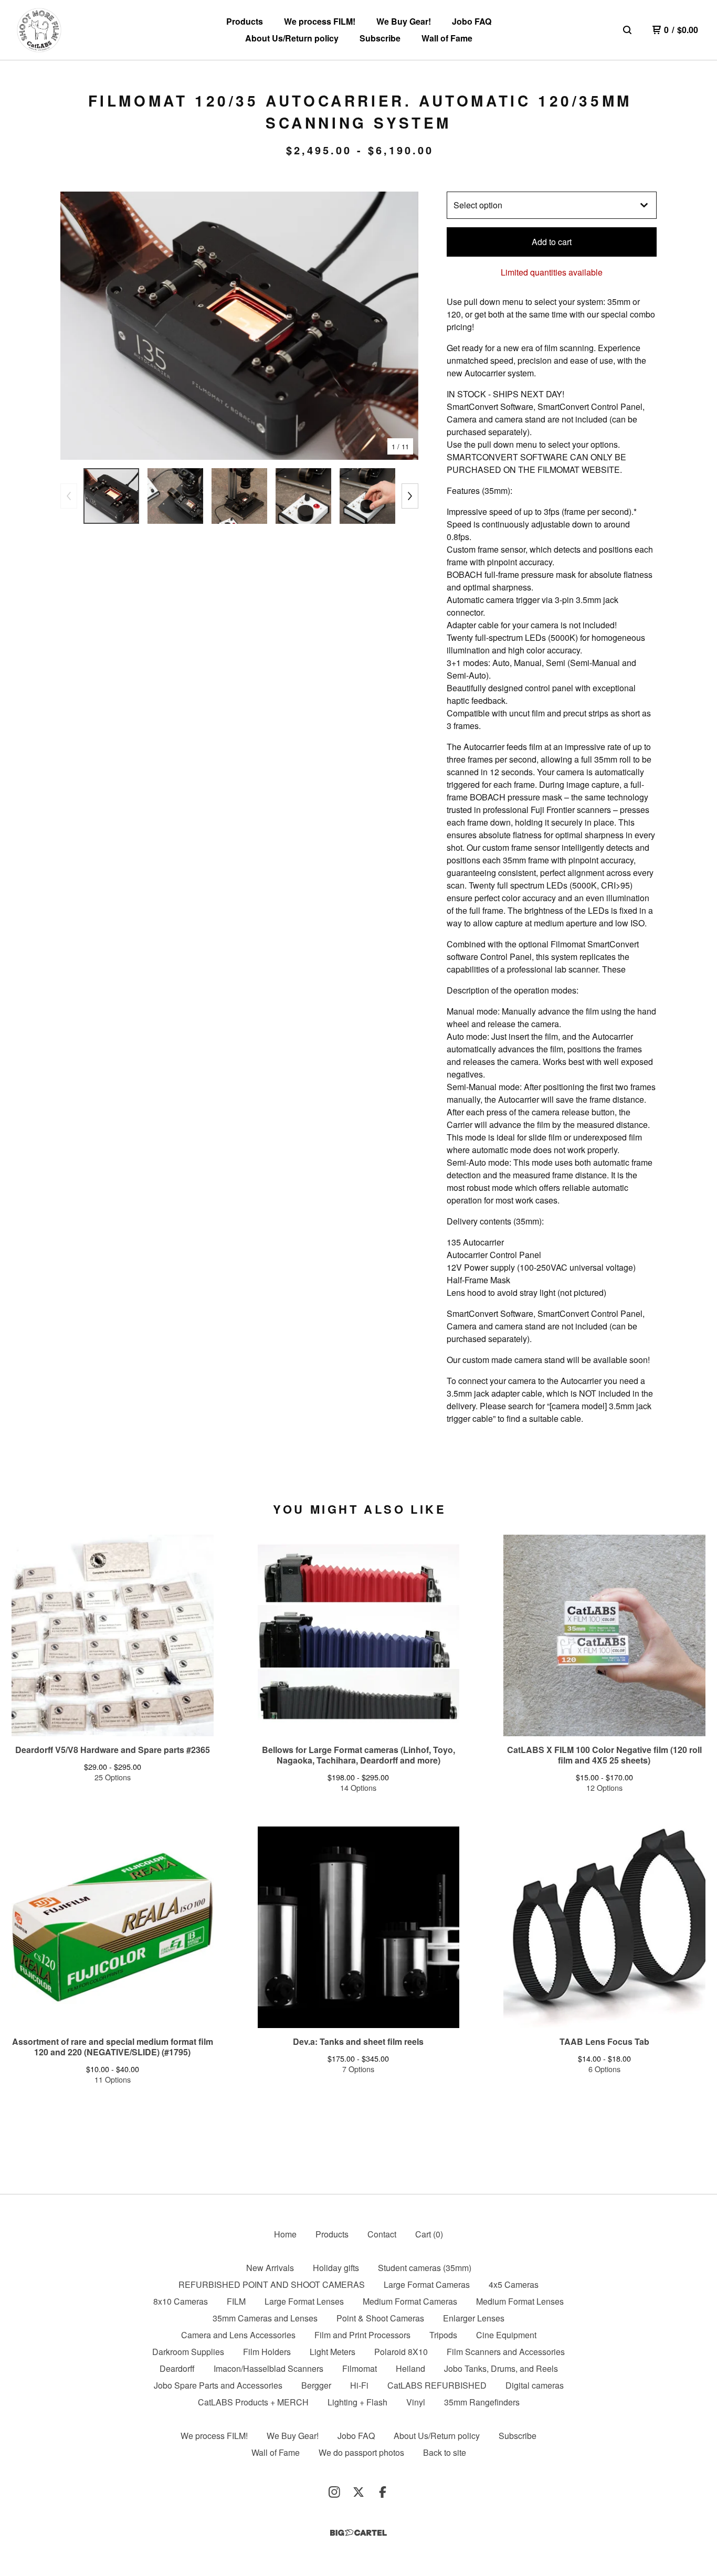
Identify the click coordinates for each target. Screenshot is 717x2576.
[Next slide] (404, 326)
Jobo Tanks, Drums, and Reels (501, 2368)
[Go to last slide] (75, 326)
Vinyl (416, 2402)
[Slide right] (410, 496)
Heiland (410, 2368)
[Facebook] (383, 2492)
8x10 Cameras (181, 2301)
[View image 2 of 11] (175, 496)
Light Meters (333, 2352)
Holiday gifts (336, 2268)
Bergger (316, 2385)
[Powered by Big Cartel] (358, 2533)
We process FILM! (320, 21)
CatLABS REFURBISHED (437, 2385)
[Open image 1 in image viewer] (239, 326)
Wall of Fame (447, 38)
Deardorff (177, 2368)
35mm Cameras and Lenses (265, 2318)
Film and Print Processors (362, 2335)
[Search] (627, 30)
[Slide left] (69, 496)
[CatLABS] (39, 30)
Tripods (443, 2335)
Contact (382, 2234)
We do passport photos (361, 2452)
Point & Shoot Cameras (380, 2318)
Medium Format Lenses (520, 2301)
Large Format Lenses (304, 2301)
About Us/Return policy (292, 38)
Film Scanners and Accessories (506, 2352)
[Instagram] (334, 2492)
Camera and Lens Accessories (238, 2335)
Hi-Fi (359, 2385)
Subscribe (380, 38)
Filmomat (360, 2368)
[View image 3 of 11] (239, 496)
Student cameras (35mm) (425, 2268)
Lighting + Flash (357, 2402)
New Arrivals (270, 2268)
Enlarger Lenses (474, 2318)
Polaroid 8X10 (401, 2352)
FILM (236, 2301)
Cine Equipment (506, 2335)
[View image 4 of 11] (303, 496)
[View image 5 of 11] (367, 496)
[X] (358, 2492)
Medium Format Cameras (410, 2301)
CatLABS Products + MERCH (253, 2402)
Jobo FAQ (472, 21)
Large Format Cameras (427, 2284)
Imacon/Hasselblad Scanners (268, 2368)
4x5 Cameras (514, 2284)
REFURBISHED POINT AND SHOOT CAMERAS (272, 2284)
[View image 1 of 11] (111, 496)
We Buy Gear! (404, 21)
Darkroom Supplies (188, 2352)
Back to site (445, 2452)
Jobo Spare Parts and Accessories (218, 2385)
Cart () (429, 2234)
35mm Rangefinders (482, 2402)
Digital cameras (535, 2385)
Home (285, 2234)
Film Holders (267, 2352)
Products (245, 21)
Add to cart (552, 242)
